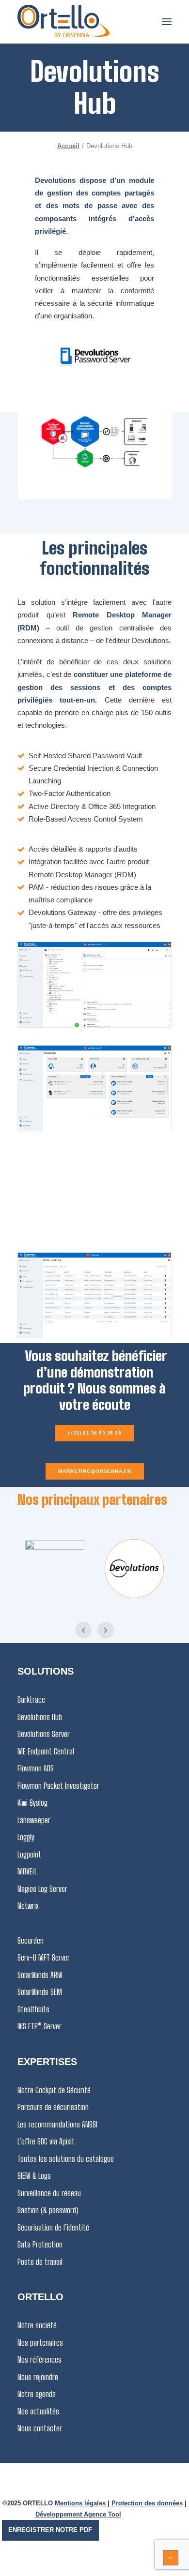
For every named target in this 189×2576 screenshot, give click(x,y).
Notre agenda (37, 2394)
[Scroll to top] (171, 2557)
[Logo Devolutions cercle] (134, 1569)
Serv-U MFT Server (44, 1957)
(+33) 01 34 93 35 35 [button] (94, 1433)
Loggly (26, 1837)
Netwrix (28, 1906)
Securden (31, 1940)
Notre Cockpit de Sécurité (54, 2090)
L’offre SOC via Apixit (46, 2141)
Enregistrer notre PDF (50, 2530)
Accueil (68, 146)
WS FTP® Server (39, 2026)
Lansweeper (34, 1820)
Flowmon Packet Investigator (58, 1786)
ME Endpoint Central (46, 1751)
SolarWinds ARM (40, 1975)
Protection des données (147, 2503)
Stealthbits (33, 2009)
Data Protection (40, 2244)
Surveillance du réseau (49, 2193)
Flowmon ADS (36, 1768)
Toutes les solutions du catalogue (66, 2159)
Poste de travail (40, 2262)
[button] (167, 22)
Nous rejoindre (38, 2377)
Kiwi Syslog (32, 1803)
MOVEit (27, 1871)
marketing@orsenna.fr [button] (94, 1471)
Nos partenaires (40, 2343)
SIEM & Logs (34, 2176)
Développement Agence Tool (78, 2514)
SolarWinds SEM (40, 1992)
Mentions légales (80, 2503)
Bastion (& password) (48, 2210)
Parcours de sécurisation (53, 2107)
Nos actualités (38, 2411)
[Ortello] (63, 22)
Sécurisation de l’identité (53, 2227)
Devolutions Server (44, 1734)
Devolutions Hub (40, 1717)
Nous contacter (40, 2428)
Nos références (39, 2359)
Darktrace (31, 1700)
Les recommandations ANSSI (57, 2124)
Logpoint (29, 1854)
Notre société (37, 2325)
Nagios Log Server (42, 1889)
